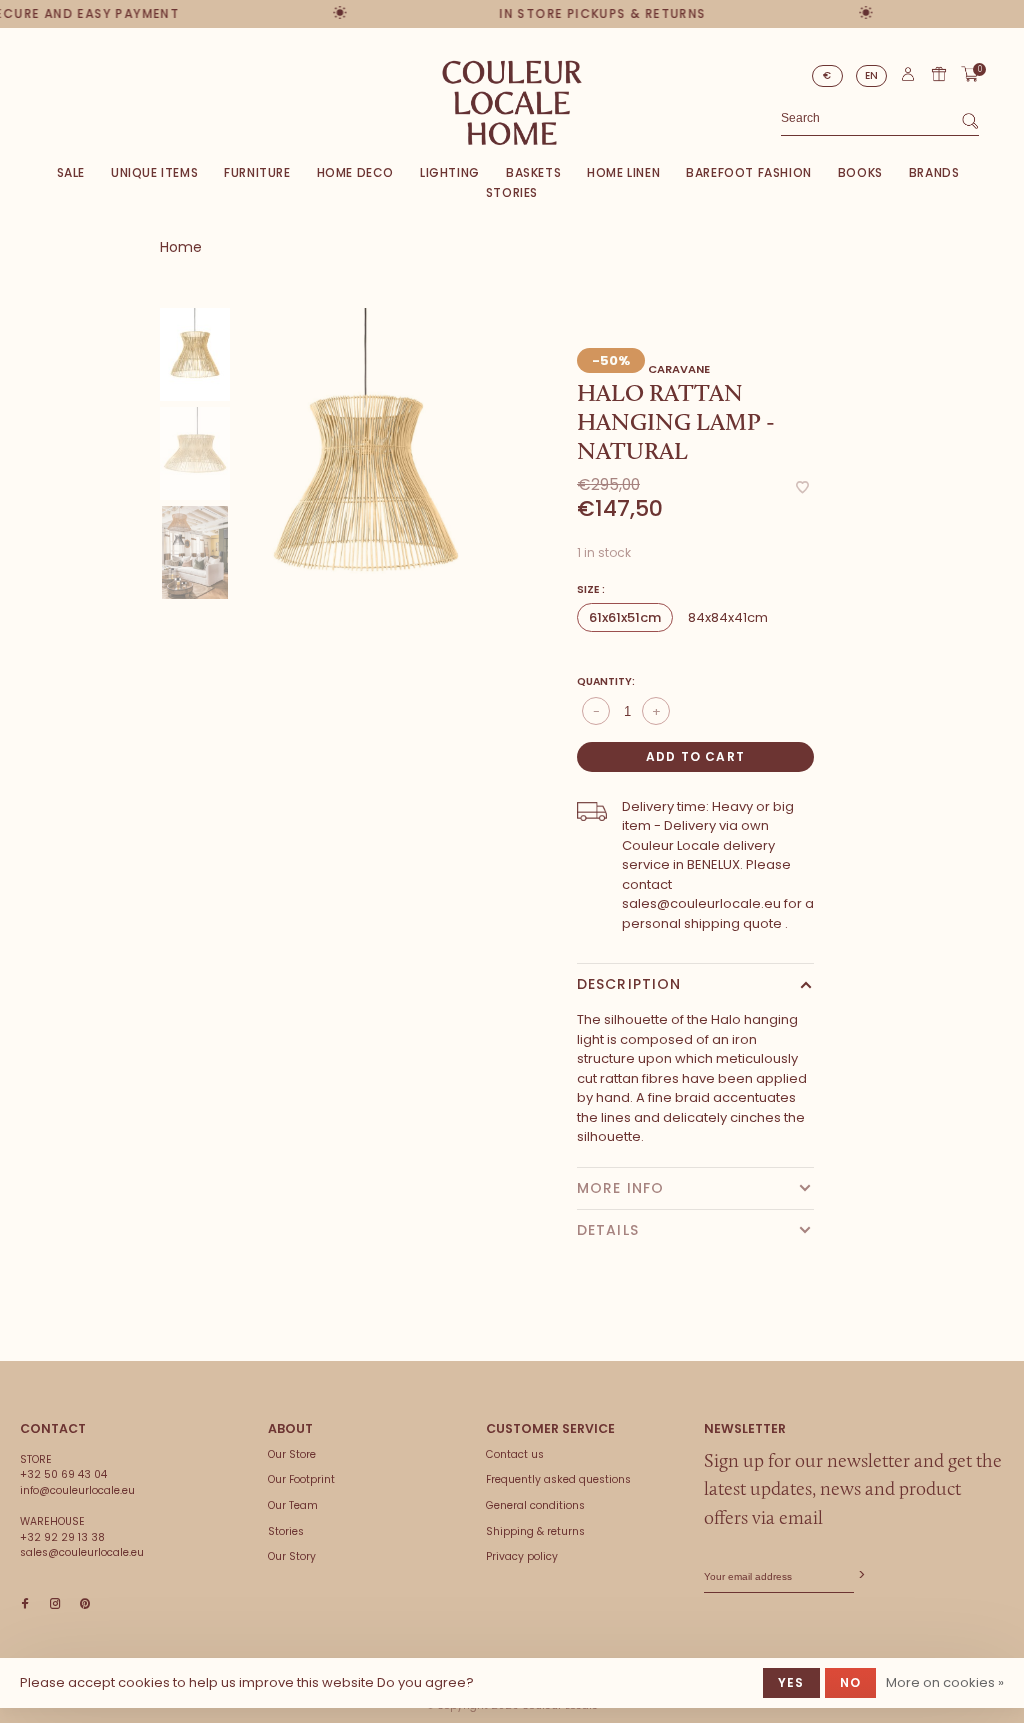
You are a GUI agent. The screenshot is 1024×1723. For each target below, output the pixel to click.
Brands (934, 172)
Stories (512, 192)
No (850, 1682)
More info (620, 1188)
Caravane (679, 369)
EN (872, 75)
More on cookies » (945, 1682)
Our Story (292, 1556)
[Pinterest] (85, 1604)
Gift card (939, 74)
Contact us (515, 1454)
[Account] (908, 78)
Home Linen (623, 172)
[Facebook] (25, 1604)
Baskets (533, 172)
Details (608, 1230)
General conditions (535, 1505)
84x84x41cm (728, 617)
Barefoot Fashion (749, 172)
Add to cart (695, 756)
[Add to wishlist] (802, 488)
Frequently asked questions (558, 1479)
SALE (71, 172)
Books (860, 172)
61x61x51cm (625, 617)
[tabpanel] (366, 482)
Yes (791, 1682)
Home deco (355, 172)
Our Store (292, 1454)
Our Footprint (301, 1479)
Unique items (154, 172)
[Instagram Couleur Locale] (55, 1604)
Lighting (450, 172)
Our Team (293, 1505)
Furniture (257, 172)
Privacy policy (522, 1556)
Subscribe (860, 1575)
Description (629, 984)
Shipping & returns (535, 1531)
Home (181, 247)
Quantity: (606, 681)
